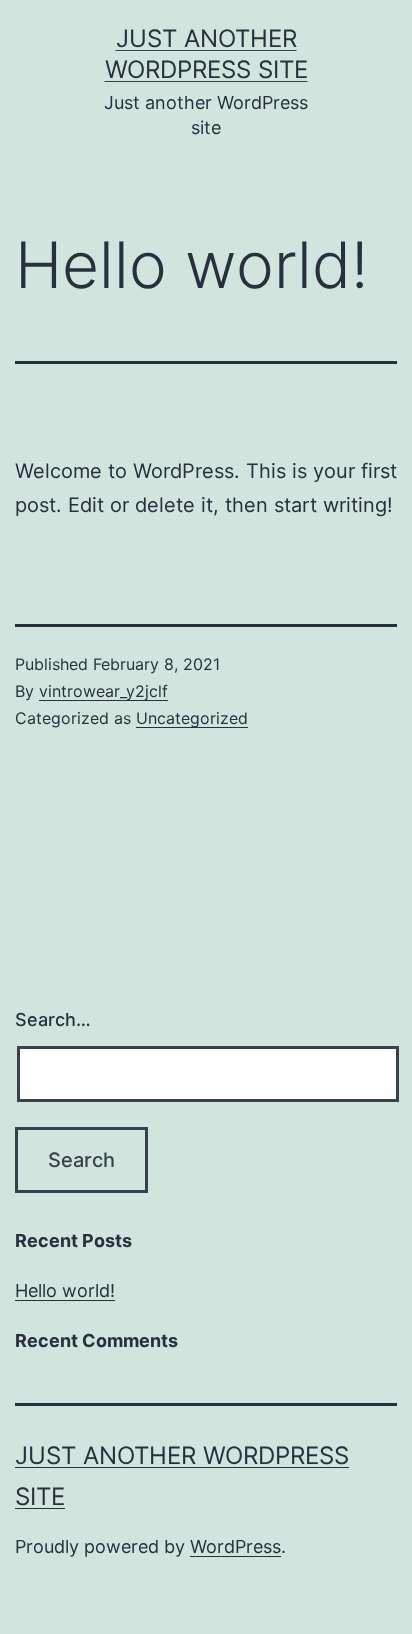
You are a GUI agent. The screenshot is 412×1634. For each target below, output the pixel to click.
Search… (53, 1019)
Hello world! (65, 1290)
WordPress (235, 1546)
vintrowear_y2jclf (103, 691)
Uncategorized (192, 718)
